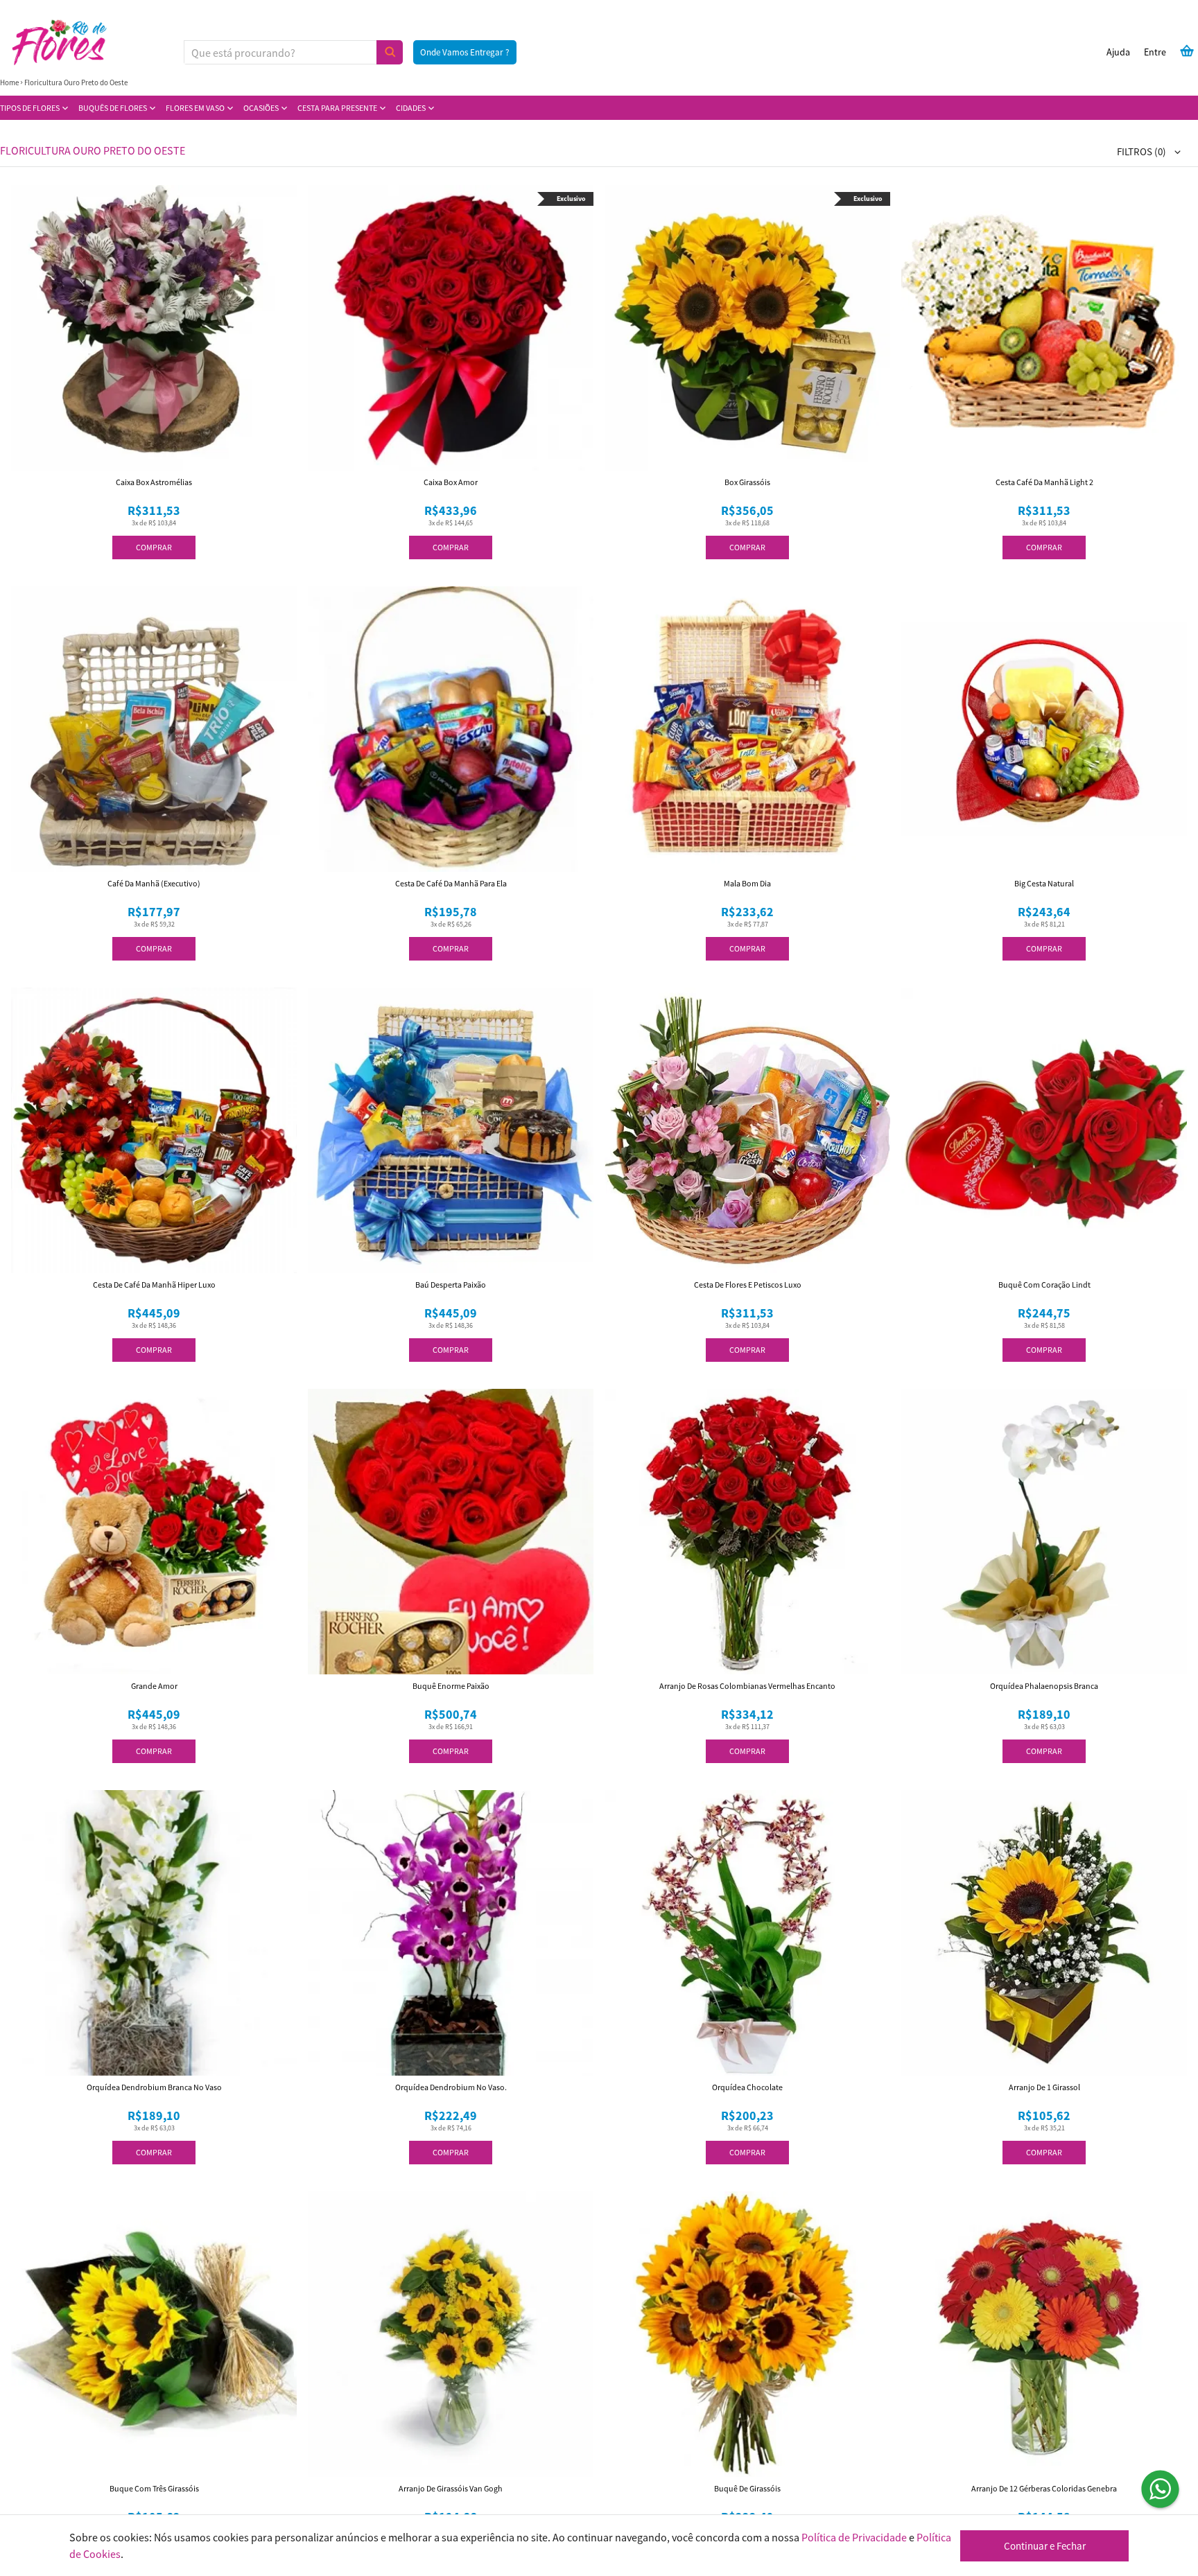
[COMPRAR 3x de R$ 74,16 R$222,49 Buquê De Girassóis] (747, 2334)
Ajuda (1118, 52)
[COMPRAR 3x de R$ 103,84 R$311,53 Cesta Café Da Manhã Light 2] (1044, 328)
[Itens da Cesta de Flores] (1187, 51)
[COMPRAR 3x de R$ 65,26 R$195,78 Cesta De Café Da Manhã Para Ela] (451, 729)
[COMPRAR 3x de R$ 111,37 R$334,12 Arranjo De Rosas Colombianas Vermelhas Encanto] (747, 1532)
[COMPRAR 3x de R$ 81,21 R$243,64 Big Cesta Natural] (1044, 729)
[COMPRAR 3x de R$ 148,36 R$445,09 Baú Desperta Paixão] (451, 1130)
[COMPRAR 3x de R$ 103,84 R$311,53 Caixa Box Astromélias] (154, 328)
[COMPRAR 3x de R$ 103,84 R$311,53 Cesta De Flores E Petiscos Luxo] (747, 1130)
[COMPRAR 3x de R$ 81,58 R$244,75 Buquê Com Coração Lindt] (1044, 1130)
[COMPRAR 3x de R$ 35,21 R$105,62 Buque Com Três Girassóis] (154, 2334)
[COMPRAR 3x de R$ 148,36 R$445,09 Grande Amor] (154, 1532)
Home (9, 82)
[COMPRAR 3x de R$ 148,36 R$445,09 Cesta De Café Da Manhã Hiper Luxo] (154, 1130)
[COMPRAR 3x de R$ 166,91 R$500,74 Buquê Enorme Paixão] (451, 1532)
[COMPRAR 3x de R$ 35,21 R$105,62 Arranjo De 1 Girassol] (1044, 1933)
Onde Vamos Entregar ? (465, 52)
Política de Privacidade (854, 2537)
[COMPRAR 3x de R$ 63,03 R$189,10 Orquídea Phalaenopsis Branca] (1044, 1532)
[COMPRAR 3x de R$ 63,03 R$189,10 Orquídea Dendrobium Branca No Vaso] (154, 1933)
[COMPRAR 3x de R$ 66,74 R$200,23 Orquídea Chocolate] (747, 1933)
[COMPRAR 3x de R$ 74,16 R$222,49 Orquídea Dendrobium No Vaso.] (451, 1933)
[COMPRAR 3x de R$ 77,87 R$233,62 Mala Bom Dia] (747, 729)
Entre (1155, 52)
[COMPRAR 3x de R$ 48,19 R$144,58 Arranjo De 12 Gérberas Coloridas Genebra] (1044, 2334)
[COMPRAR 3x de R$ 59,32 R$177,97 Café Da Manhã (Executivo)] (154, 729)
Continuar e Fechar (1045, 2546)
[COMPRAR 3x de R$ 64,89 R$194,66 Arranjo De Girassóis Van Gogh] (451, 2334)
